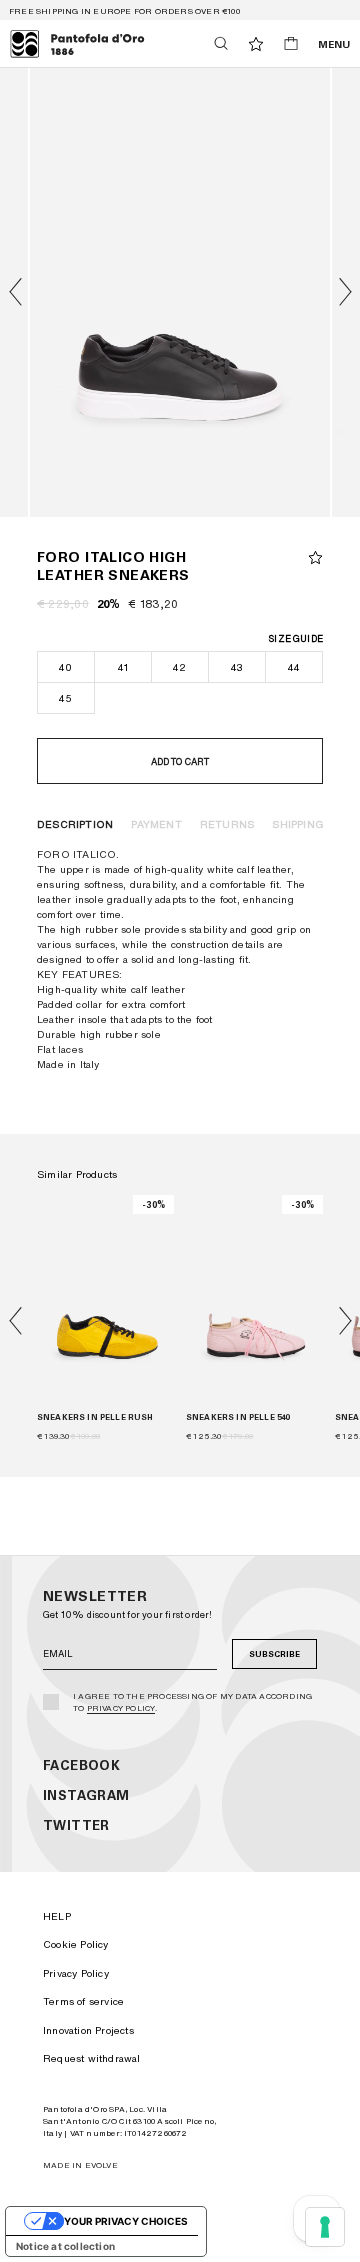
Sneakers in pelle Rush (95, 1417)
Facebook (81, 1765)
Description (75, 824)
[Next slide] (345, 292)
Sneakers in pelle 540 (237, 1417)
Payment (156, 824)
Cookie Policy (76, 1944)
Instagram (86, 1795)
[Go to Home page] (77, 44)
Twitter (76, 1825)
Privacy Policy (121, 1708)
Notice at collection (65, 2246)
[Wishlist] (256, 44)
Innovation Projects (88, 2030)
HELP (57, 1916)
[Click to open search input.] (221, 43)
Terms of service (83, 2001)
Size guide (295, 638)
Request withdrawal (92, 2058)
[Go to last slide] (15, 292)
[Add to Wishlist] (315, 557)
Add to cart (180, 761)
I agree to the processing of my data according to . (192, 1702)
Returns (227, 824)
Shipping (297, 824)
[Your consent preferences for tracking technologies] (325, 2227)
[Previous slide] (15, 1321)
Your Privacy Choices (126, 2221)
